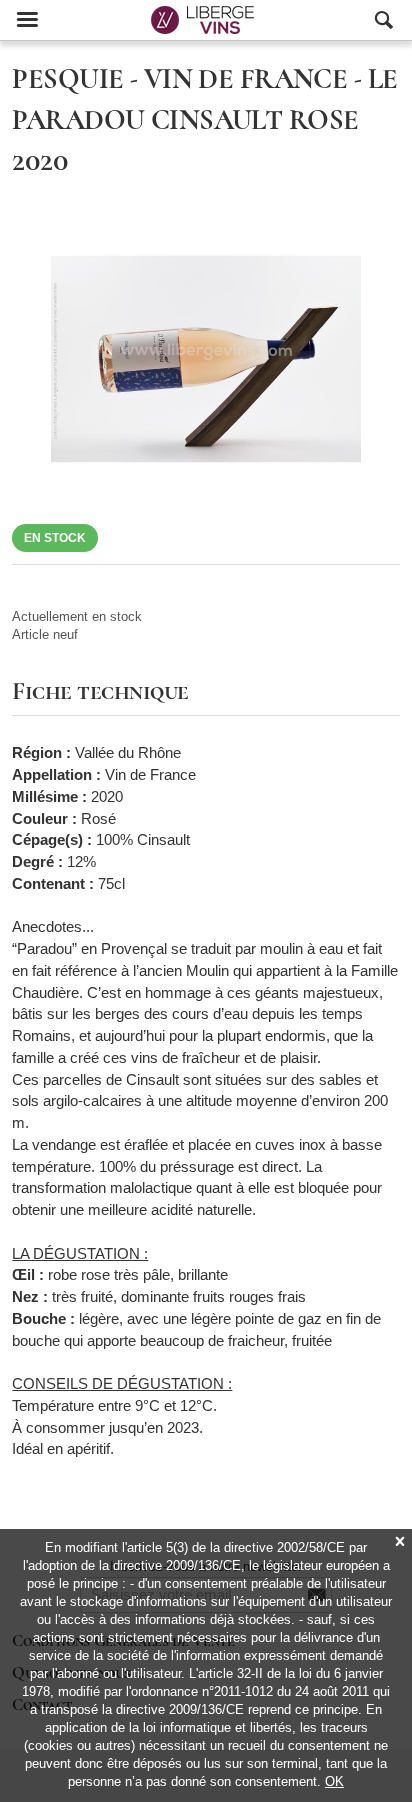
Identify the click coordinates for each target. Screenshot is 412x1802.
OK (334, 1781)
